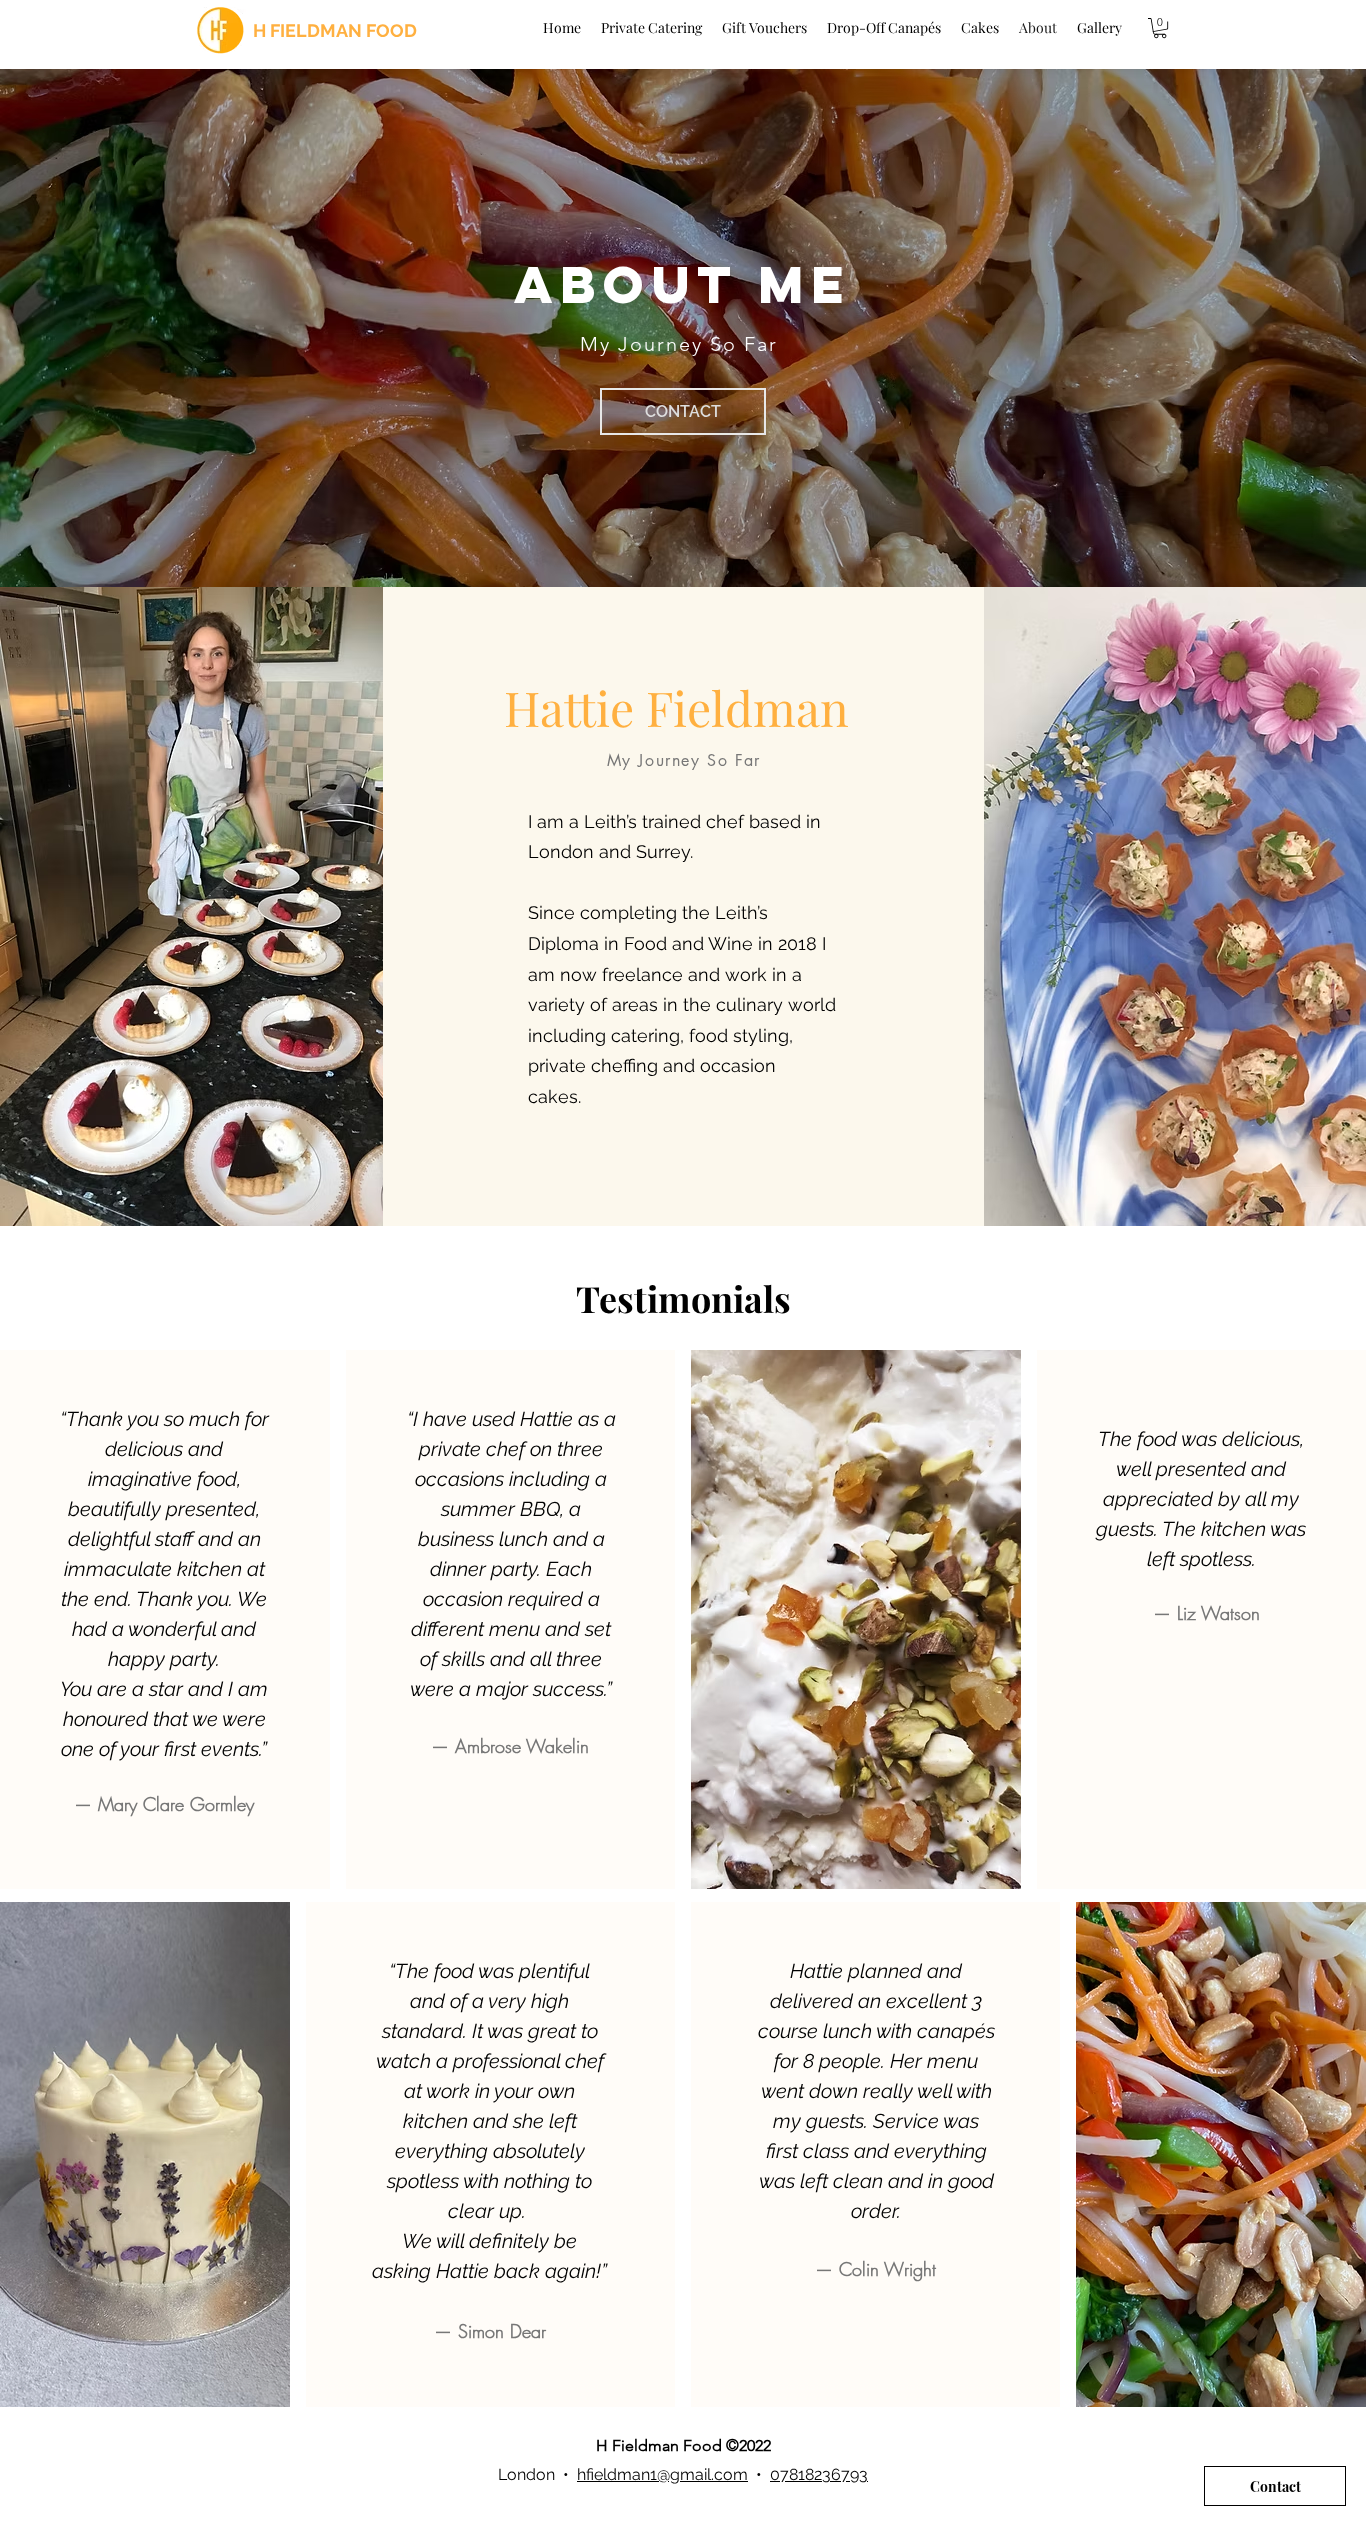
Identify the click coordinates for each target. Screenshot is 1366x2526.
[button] (1160, 28)
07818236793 (819, 2474)
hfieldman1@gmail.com (662, 2474)
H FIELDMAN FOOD (335, 30)
